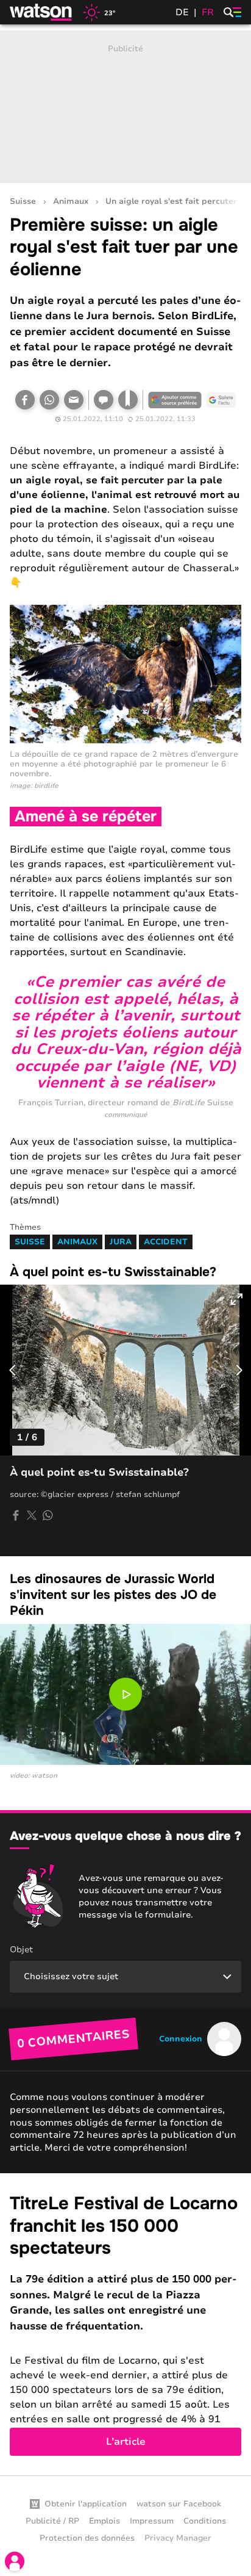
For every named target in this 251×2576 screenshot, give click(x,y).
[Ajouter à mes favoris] (128, 400)
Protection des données (87, 2538)
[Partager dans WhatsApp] (49, 400)
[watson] (41, 12)
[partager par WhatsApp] (48, 1515)
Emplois (104, 2521)
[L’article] (125, 2324)
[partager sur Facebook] (16, 1515)
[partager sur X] (32, 1515)
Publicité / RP (52, 2521)
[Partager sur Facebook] (25, 400)
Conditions (205, 2521)
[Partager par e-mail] (74, 400)
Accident (166, 1242)
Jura (121, 1242)
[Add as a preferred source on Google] (175, 400)
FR (208, 12)
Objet (21, 1950)
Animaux (71, 202)
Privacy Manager (178, 2538)
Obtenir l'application (86, 2504)
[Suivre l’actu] (221, 400)
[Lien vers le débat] (104, 400)
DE (182, 12)
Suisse (23, 202)
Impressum (152, 2521)
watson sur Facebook (179, 2504)
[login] (15, 2561)
